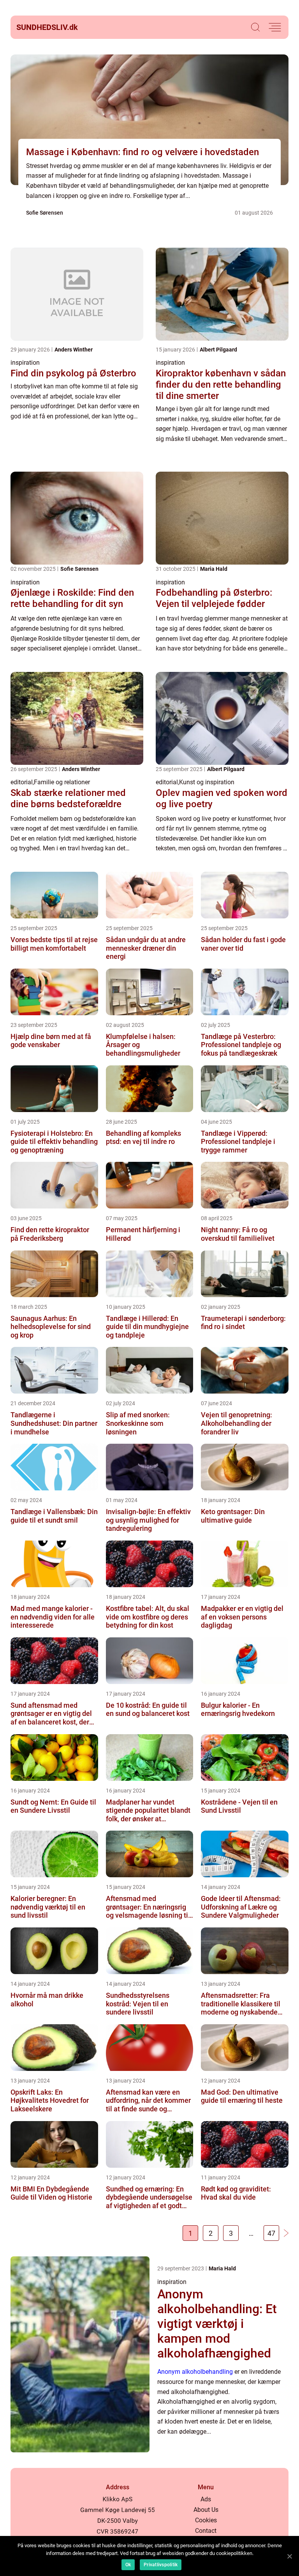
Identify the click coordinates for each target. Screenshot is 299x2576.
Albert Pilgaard (218, 350)
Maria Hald (214, 569)
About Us (206, 2510)
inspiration (25, 363)
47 (271, 2233)
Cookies (206, 2520)
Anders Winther (74, 350)
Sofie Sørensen (45, 213)
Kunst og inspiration (207, 782)
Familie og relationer (62, 782)
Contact (206, 2531)
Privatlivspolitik (161, 2565)
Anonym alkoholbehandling (195, 2372)
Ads (206, 2499)
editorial (22, 782)
